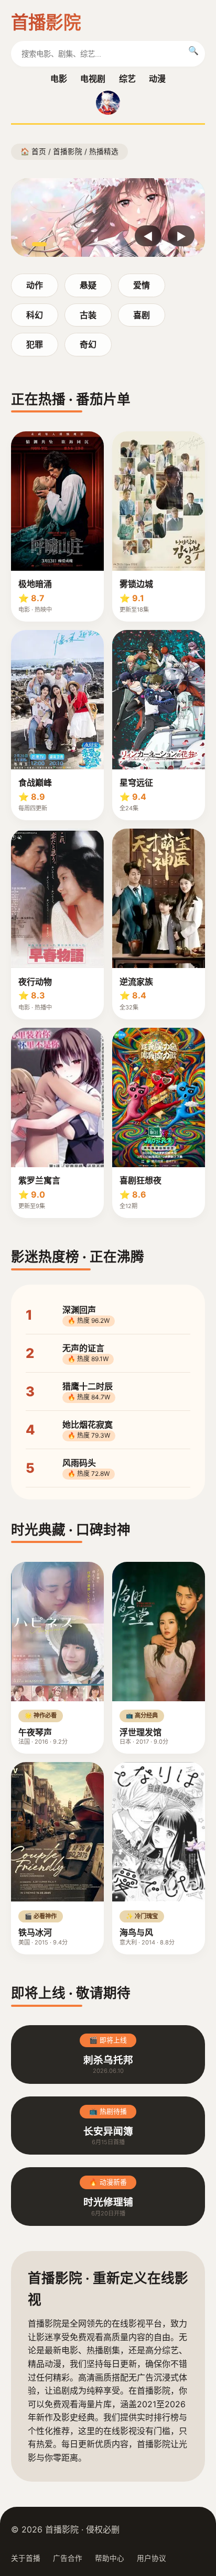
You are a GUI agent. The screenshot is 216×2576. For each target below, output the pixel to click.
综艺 (127, 79)
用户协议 (152, 2558)
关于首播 (26, 2558)
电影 (59, 79)
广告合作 (68, 2558)
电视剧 (93, 79)
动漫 (157, 79)
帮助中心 (110, 2558)
